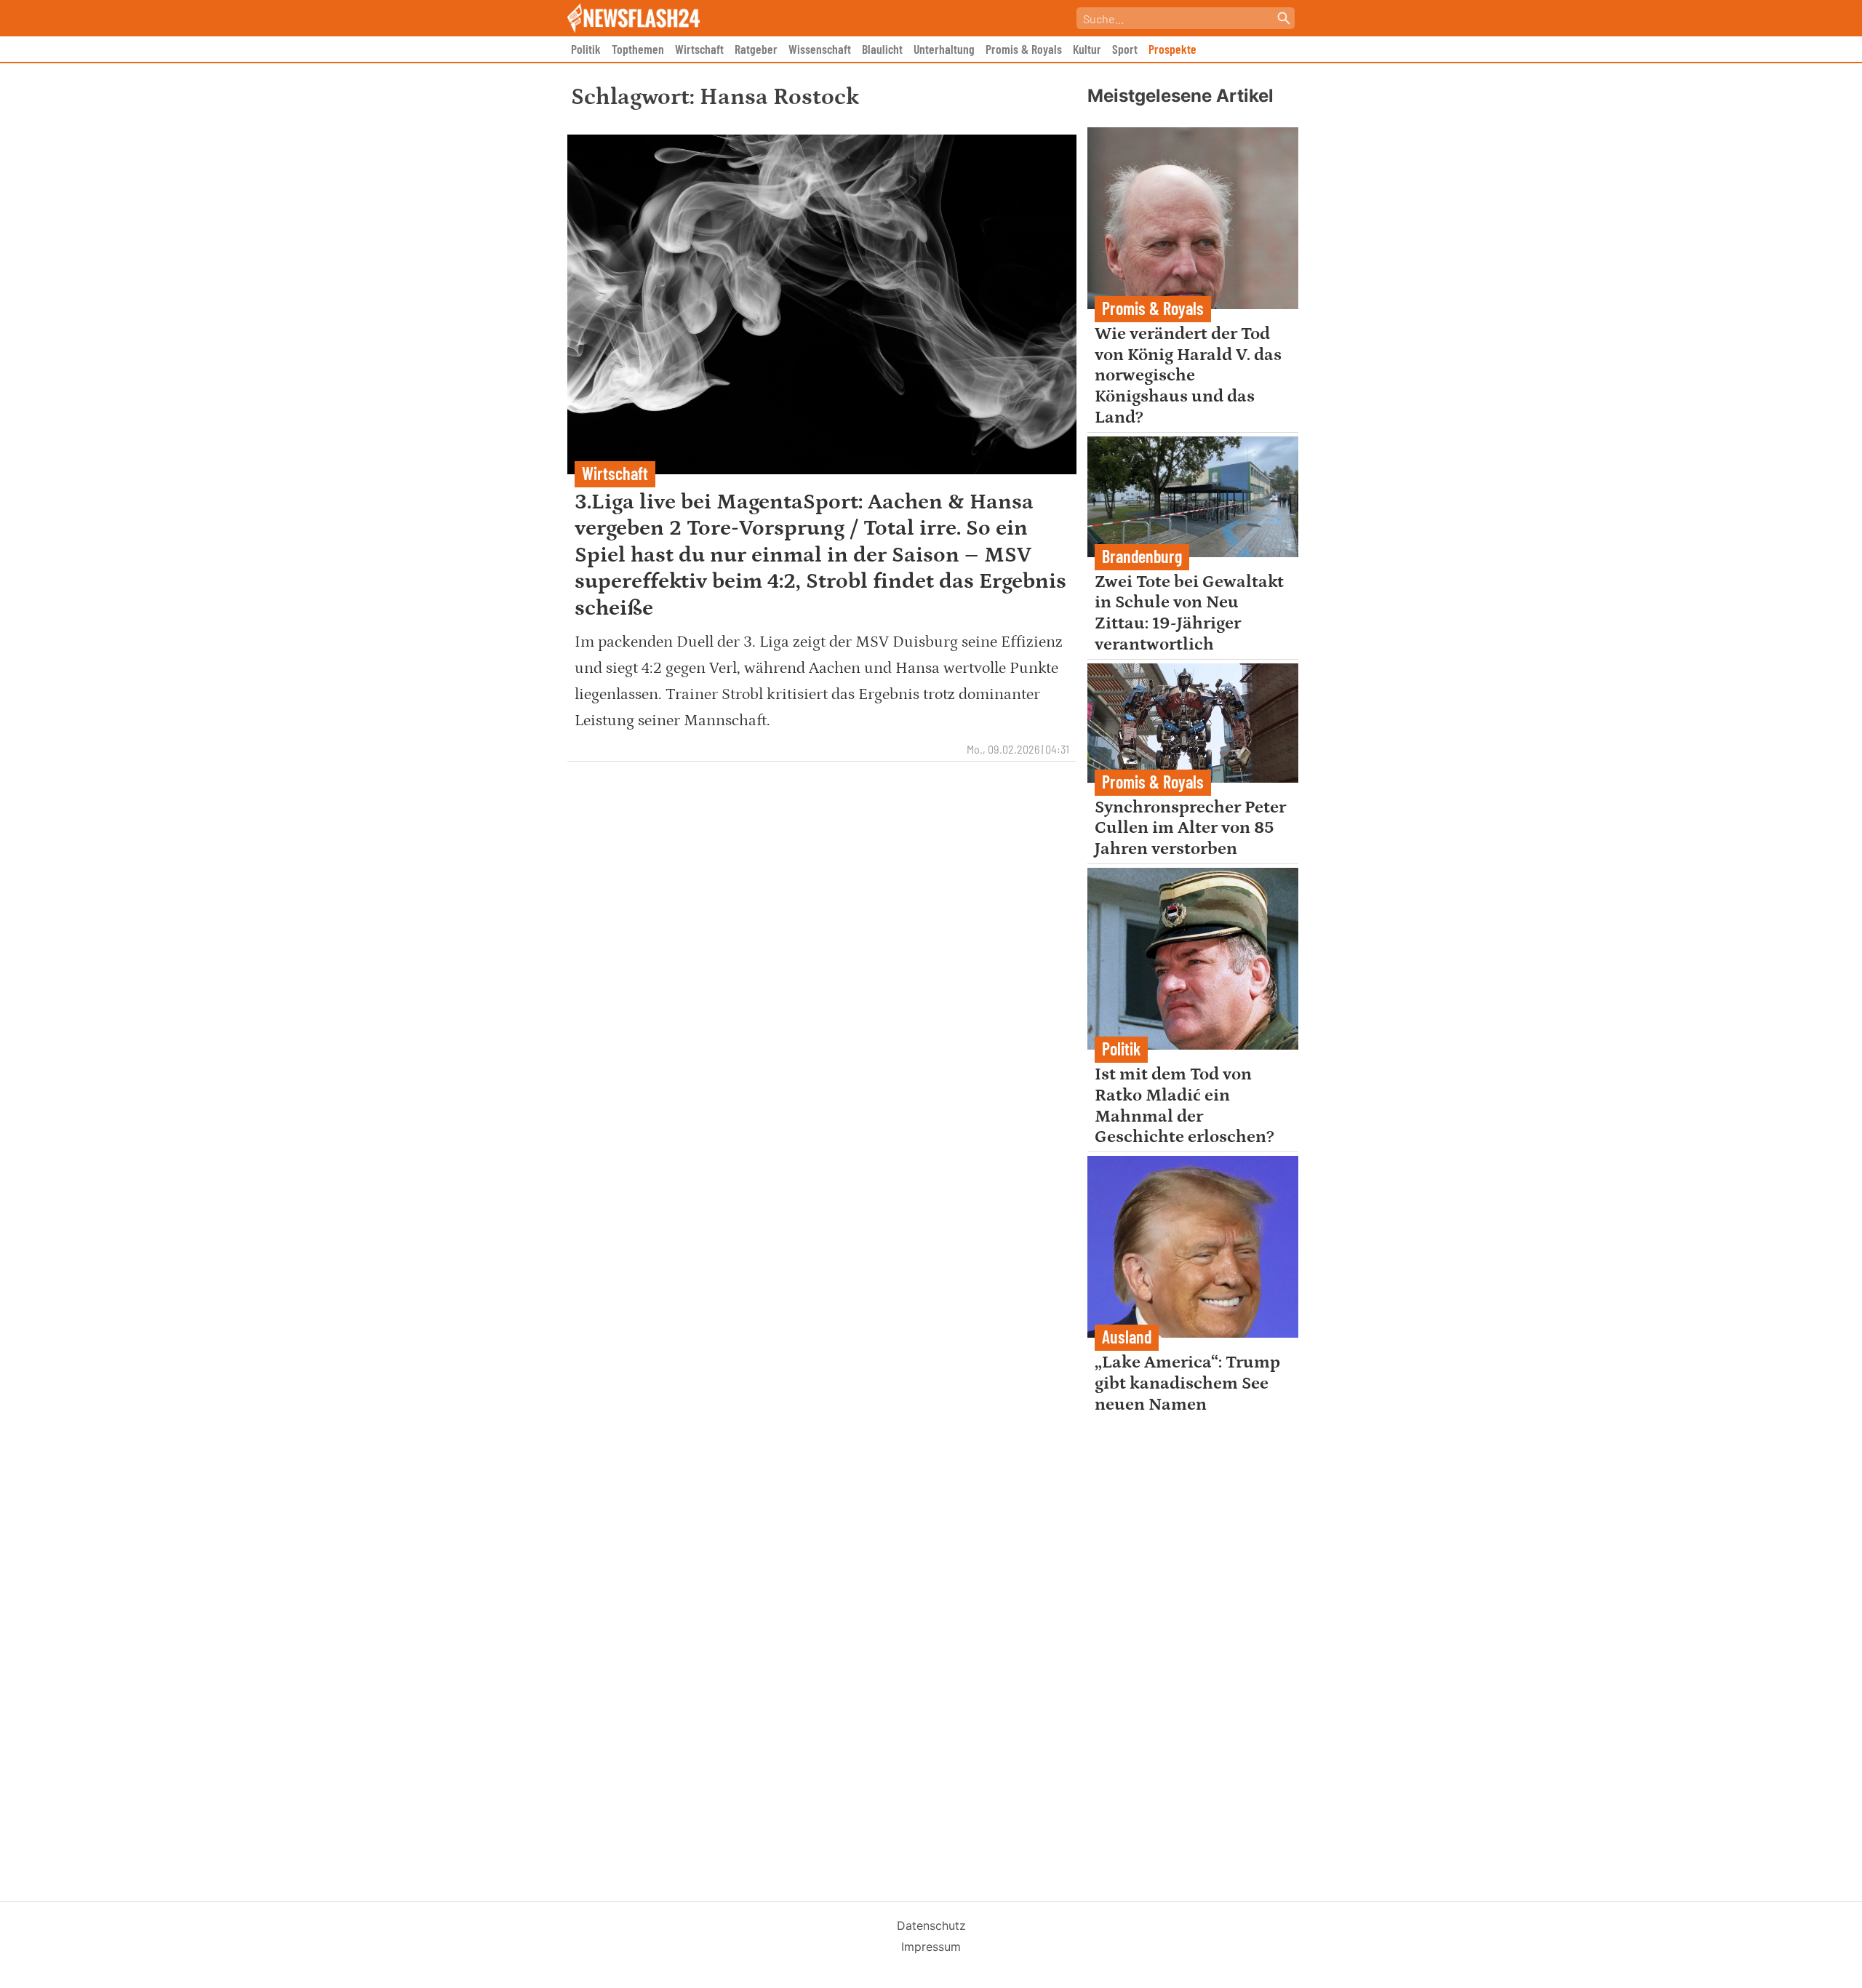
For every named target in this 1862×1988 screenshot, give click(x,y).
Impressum (931, 1947)
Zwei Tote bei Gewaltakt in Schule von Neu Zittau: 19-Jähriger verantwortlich (1189, 613)
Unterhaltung (944, 49)
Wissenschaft (820, 49)
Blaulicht (882, 49)
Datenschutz (931, 1925)
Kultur (1087, 49)
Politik (586, 49)
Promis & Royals (1024, 49)
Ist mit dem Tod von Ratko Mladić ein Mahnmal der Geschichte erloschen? (1184, 1105)
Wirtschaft (699, 49)
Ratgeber (756, 49)
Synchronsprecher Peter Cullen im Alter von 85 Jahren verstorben (1190, 828)
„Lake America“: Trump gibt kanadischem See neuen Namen (1187, 1383)
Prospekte (1172, 49)
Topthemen (638, 49)
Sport (1125, 49)
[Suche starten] (1284, 18)
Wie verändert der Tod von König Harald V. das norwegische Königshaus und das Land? (1188, 375)
